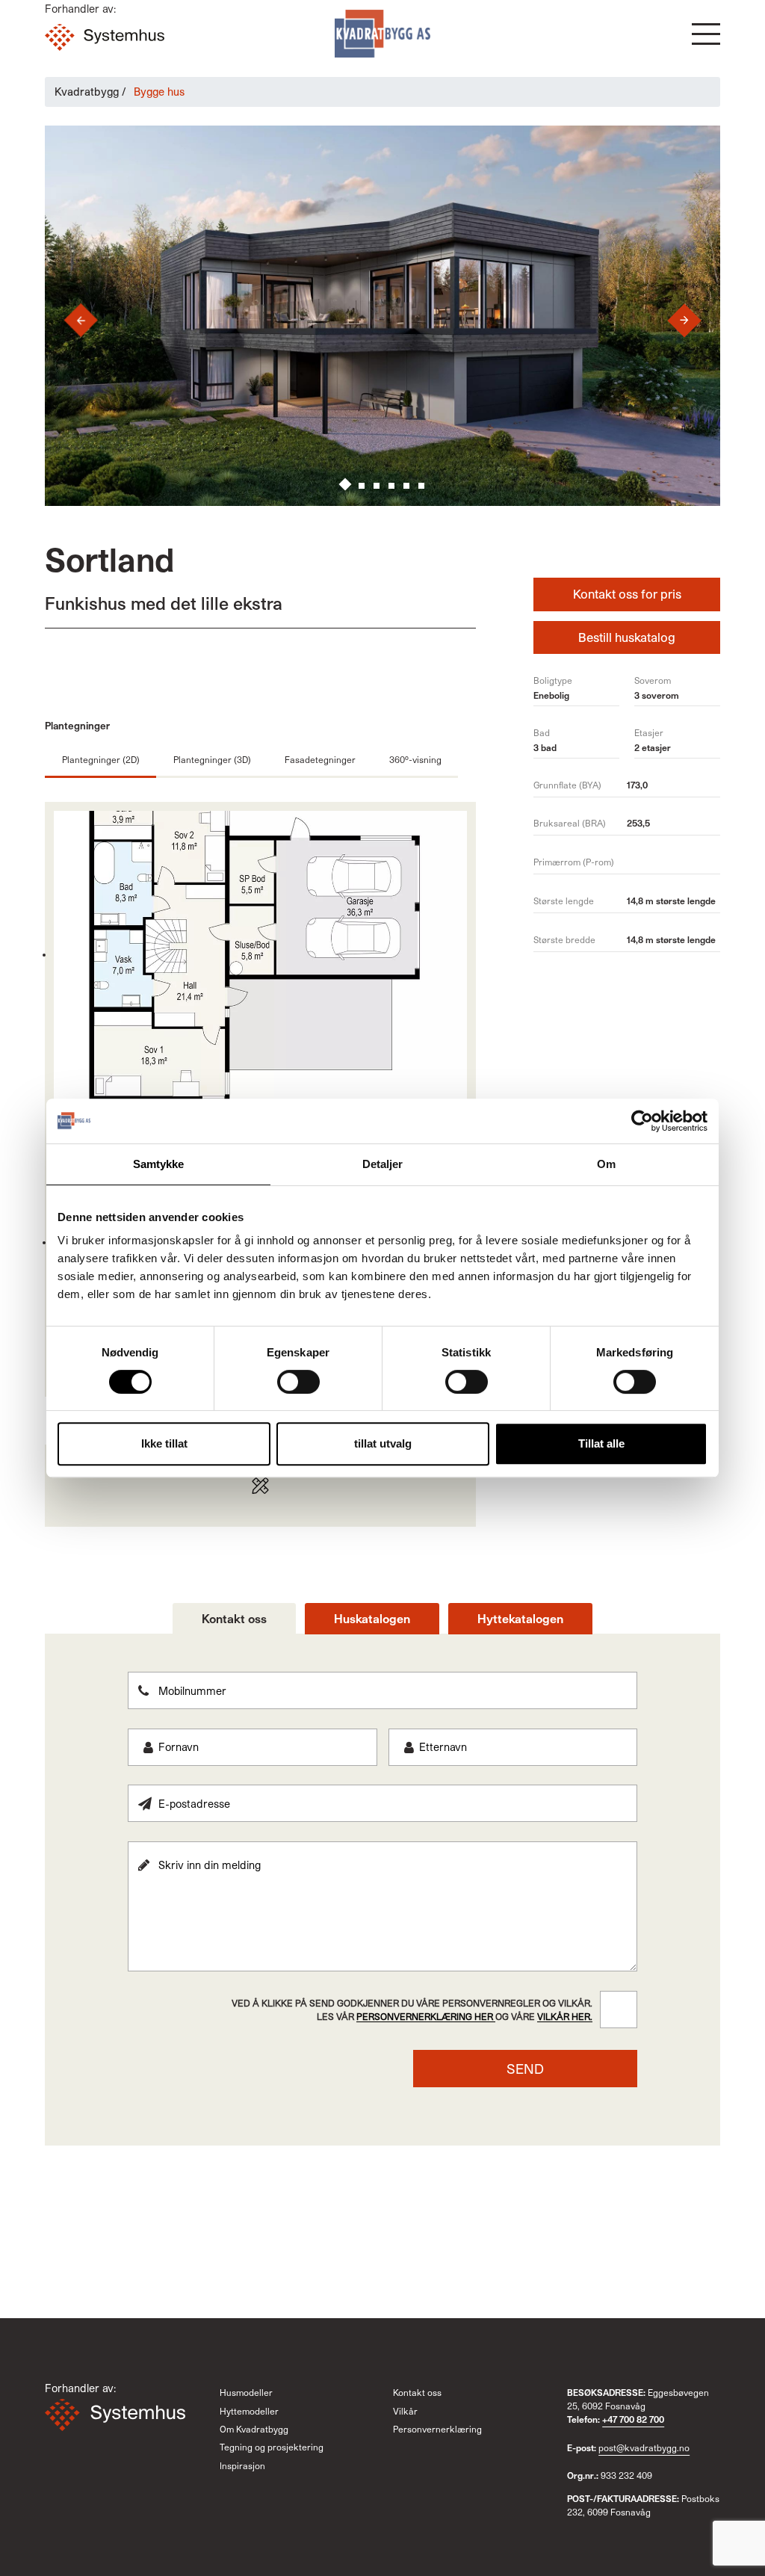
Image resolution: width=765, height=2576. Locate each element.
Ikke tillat (164, 1443)
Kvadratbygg (87, 92)
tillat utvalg (383, 1443)
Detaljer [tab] (383, 1164)
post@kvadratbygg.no (644, 2447)
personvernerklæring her (426, 2016)
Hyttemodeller (249, 2411)
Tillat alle (601, 1443)
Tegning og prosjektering (272, 2447)
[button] (706, 34)
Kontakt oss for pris (627, 594)
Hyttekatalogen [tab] (520, 1618)
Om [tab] (606, 1164)
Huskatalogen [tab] (372, 1618)
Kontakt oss (417, 2392)
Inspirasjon (242, 2465)
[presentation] (69, 320)
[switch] (298, 1382)
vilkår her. (565, 2016)
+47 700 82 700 (633, 2419)
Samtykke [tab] (159, 1164)
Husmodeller (246, 2392)
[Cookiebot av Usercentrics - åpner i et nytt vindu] (642, 1121)
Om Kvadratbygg (254, 2429)
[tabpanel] (382, 1880)
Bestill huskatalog (627, 637)
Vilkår (405, 2411)
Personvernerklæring (437, 2429)
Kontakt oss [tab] (234, 1618)
